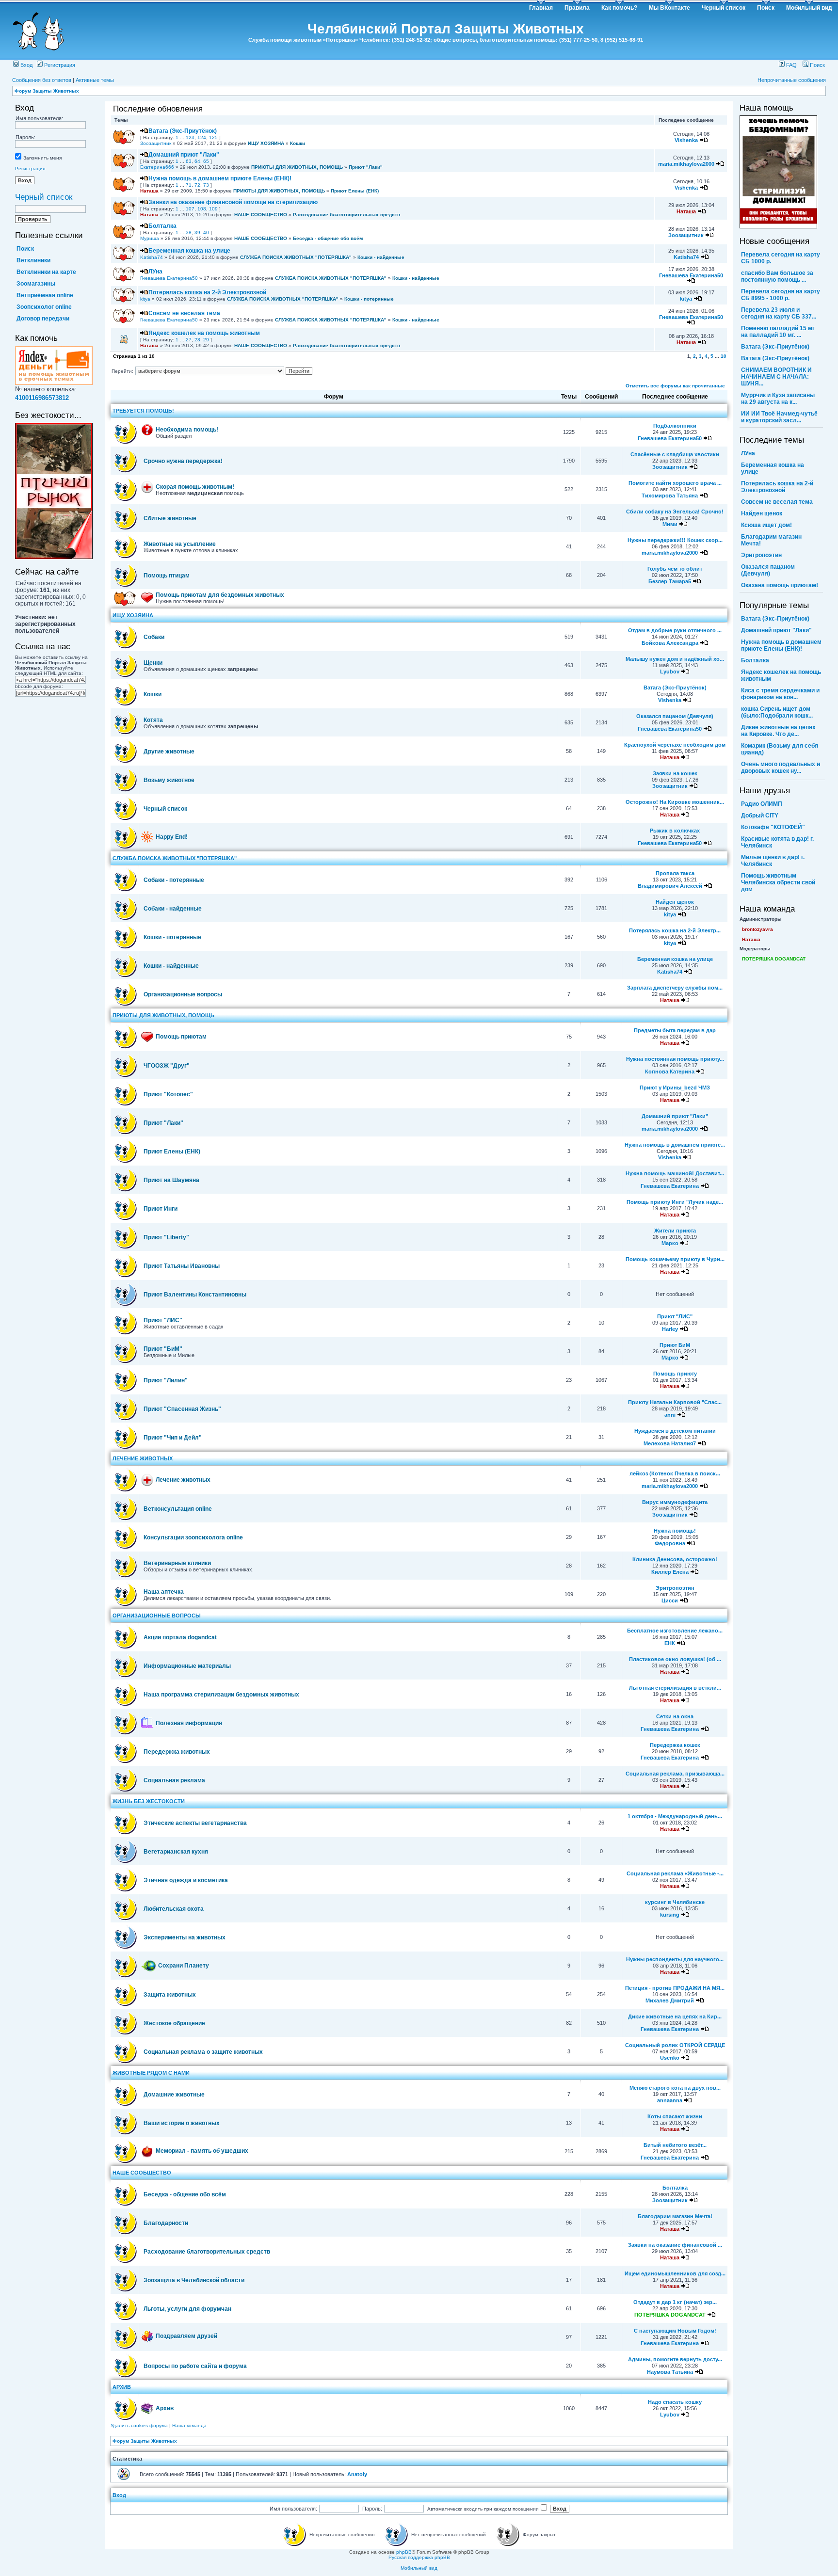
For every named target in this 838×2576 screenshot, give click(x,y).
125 (213, 137)
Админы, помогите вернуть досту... (675, 2359)
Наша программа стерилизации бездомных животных (221, 1695)
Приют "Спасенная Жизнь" (182, 1409)
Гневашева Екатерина (670, 1186)
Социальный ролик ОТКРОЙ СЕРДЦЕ (675, 2045)
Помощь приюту (675, 1374)
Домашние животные (174, 2095)
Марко (670, 1243)
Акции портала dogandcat (180, 1637)
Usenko (670, 2058)
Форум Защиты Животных (47, 91)
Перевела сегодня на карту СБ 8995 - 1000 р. (781, 295)
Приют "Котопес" (168, 1094)
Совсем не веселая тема (184, 313)
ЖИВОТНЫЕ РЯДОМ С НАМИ (151, 2073)
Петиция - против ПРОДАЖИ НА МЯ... (675, 1988)
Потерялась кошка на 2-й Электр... (675, 930)
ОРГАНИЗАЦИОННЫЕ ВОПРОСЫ (157, 1616)
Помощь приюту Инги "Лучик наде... (675, 1202)
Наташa (149, 191)
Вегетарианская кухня (176, 1852)
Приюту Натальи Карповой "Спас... (675, 1402)
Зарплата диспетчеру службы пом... (675, 988)
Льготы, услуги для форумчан (187, 2309)
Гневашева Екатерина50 (169, 278)
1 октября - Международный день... (675, 1816)
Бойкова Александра (670, 643)
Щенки (153, 663)
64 (197, 161)
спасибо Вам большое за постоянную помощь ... (777, 276)
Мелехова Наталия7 (670, 1443)
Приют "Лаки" (366, 167)
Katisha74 (152, 257)
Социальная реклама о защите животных (203, 2052)
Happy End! (172, 837)
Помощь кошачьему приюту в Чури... (675, 1259)
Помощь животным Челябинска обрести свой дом (778, 882)
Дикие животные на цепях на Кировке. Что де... (778, 731)
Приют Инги (161, 1209)
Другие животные (169, 752)
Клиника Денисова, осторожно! (675, 1559)
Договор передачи (43, 319)
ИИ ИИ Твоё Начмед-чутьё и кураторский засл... (779, 417)
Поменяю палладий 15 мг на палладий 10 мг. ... (778, 332)
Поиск (766, 8)
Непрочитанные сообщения (792, 80)
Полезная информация (189, 1723)
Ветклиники (33, 260)
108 (202, 209)
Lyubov (670, 672)
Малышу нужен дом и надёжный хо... (675, 659)
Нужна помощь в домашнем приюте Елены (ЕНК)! (220, 178)
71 (189, 185)
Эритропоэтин (675, 1588)
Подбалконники (675, 426)
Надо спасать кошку (675, 2402)
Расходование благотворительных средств (346, 215)
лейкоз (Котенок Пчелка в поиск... (675, 1473)
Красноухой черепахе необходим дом (675, 745)
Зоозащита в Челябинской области (194, 2280)
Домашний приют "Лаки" (184, 155)
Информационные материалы (187, 1666)
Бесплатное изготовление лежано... (675, 1631)
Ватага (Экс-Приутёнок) (183, 131)
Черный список (724, 8)
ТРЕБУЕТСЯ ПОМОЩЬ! (143, 411)
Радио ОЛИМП (762, 804)
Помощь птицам (167, 576)
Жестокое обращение (174, 2023)
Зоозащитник (156, 143)
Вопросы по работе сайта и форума (195, 2366)
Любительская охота (174, 1909)
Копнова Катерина (670, 1072)
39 (197, 232)
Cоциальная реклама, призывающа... (675, 1774)
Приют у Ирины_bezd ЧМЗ (675, 1088)
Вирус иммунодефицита (675, 1502)
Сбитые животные (170, 518)
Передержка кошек (675, 1745)
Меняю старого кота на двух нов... (675, 2088)
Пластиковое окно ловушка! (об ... (675, 1659)
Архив (165, 2408)
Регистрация (59, 65)
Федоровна (670, 1543)
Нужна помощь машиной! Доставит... (675, 1173)
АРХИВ (122, 2387)
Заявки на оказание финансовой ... (675, 2245)
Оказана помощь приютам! (780, 585)
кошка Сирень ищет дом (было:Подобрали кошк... (777, 712)
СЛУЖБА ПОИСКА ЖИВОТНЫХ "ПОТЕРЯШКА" (296, 257)
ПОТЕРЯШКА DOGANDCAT (670, 2315)
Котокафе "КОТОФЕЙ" (773, 827)
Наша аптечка (164, 1592)
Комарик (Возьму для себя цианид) (780, 749)
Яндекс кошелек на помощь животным (204, 333)
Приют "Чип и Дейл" (173, 1438)
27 (189, 340)
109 (213, 209)
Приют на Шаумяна (171, 1180)
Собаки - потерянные (174, 880)
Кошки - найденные (381, 257)
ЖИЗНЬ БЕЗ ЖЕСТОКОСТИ (149, 1801)
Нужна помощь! (675, 1531)
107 (190, 209)
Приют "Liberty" (166, 1237)
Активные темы (95, 80)
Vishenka (686, 140)
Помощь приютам (181, 1037)
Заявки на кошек (675, 773)
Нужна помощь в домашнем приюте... (675, 1145)
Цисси (670, 1600)
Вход (26, 65)
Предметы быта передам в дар (675, 1030)
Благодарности (166, 2223)
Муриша (150, 238)
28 (197, 340)
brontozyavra (757, 929)
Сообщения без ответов (42, 80)
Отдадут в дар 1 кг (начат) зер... (675, 2302)
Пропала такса (675, 873)
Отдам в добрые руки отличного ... (675, 630)
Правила (577, 8)
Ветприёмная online (45, 295)
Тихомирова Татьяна (670, 496)
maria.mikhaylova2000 (686, 164)
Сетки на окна (675, 1716)
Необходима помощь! (187, 430)
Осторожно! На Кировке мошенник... (675, 802)
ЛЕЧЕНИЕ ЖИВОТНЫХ (143, 1458)
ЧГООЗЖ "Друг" (167, 1066)
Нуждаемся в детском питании (675, 1431)
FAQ (791, 65)
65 (206, 161)
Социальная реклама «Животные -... (675, 1873)
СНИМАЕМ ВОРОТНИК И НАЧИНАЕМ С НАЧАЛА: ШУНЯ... (776, 377)
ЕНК (670, 1643)
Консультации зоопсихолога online (193, 1537)
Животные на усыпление (180, 544)
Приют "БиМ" (163, 1349)
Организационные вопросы (183, 994)
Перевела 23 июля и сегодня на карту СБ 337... (779, 313)
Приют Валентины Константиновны (195, 1295)
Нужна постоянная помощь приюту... (675, 1059)
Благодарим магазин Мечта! (675, 2216)
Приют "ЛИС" (163, 1320)
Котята (153, 720)
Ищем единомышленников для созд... (675, 2273)
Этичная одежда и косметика (186, 1880)
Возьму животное (169, 780)
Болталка (162, 226)
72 (197, 185)
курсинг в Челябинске (675, 1902)
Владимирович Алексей (670, 886)
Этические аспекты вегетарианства (195, 1823)
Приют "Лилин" (166, 1380)
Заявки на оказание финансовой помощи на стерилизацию (233, 202)
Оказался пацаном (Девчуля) (675, 716)
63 (189, 161)
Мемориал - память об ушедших (202, 2151)
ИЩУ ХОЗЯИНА (266, 143)
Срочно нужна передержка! (183, 461)
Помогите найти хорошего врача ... (675, 483)
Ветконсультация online (178, 1509)
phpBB (404, 2552)
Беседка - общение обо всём (328, 238)
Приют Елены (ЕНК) (355, 191)
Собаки (154, 637)
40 (206, 232)
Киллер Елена (670, 1572)
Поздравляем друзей (186, 2336)
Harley (670, 1329)
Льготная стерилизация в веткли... (675, 1688)
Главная (541, 8)
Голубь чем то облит (675, 569)
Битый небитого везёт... (675, 2145)
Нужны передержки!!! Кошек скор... (675, 540)
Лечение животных (183, 1480)
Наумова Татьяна (670, 2372)
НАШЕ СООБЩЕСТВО (261, 215)
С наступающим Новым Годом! (675, 2331)
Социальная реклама (174, 1780)
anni (670, 1415)
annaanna (670, 2100)
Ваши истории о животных (182, 2123)
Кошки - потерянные (369, 299)
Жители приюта (675, 1231)
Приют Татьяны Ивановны (182, 1266)
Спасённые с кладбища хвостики (675, 454)
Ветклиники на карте (46, 272)
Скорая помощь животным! (195, 487)
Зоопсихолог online (44, 307)
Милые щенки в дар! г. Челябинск (773, 861)
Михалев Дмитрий (670, 2000)
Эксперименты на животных (185, 1937)
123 (190, 137)
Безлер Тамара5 (670, 581)
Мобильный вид (809, 8)
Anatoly (357, 2474)
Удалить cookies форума (139, 2425)
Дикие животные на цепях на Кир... (675, 2016)
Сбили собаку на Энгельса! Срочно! (675, 512)
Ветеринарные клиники (177, 1563)
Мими (670, 524)
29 (206, 340)
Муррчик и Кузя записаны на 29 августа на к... (778, 399)
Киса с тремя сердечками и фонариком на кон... (780, 694)
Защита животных (170, 1995)
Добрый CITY (760, 816)
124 (202, 137)
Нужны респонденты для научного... (675, 1959)
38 (189, 232)
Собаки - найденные (173, 909)
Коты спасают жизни (675, 2116)
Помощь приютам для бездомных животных (220, 595)
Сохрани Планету (184, 1966)
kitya (145, 299)
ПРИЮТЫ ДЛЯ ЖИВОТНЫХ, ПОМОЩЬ (297, 167)
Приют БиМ (675, 1345)
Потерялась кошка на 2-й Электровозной (207, 292)
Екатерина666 (157, 167)
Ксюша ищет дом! (766, 525)
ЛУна (155, 272)
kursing (670, 1915)
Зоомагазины (36, 284)
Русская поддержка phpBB (419, 2557)
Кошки (298, 143)
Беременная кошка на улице (189, 251)
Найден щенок (675, 902)
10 (724, 356)
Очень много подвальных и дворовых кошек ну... (781, 768)
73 (206, 185)
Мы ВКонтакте (669, 8)
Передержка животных (177, 1752)
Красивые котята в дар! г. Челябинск (777, 842)
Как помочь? (619, 8)
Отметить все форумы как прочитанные (675, 386)
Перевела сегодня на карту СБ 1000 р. (781, 258)
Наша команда (189, 2425)
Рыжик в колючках (675, 831)
